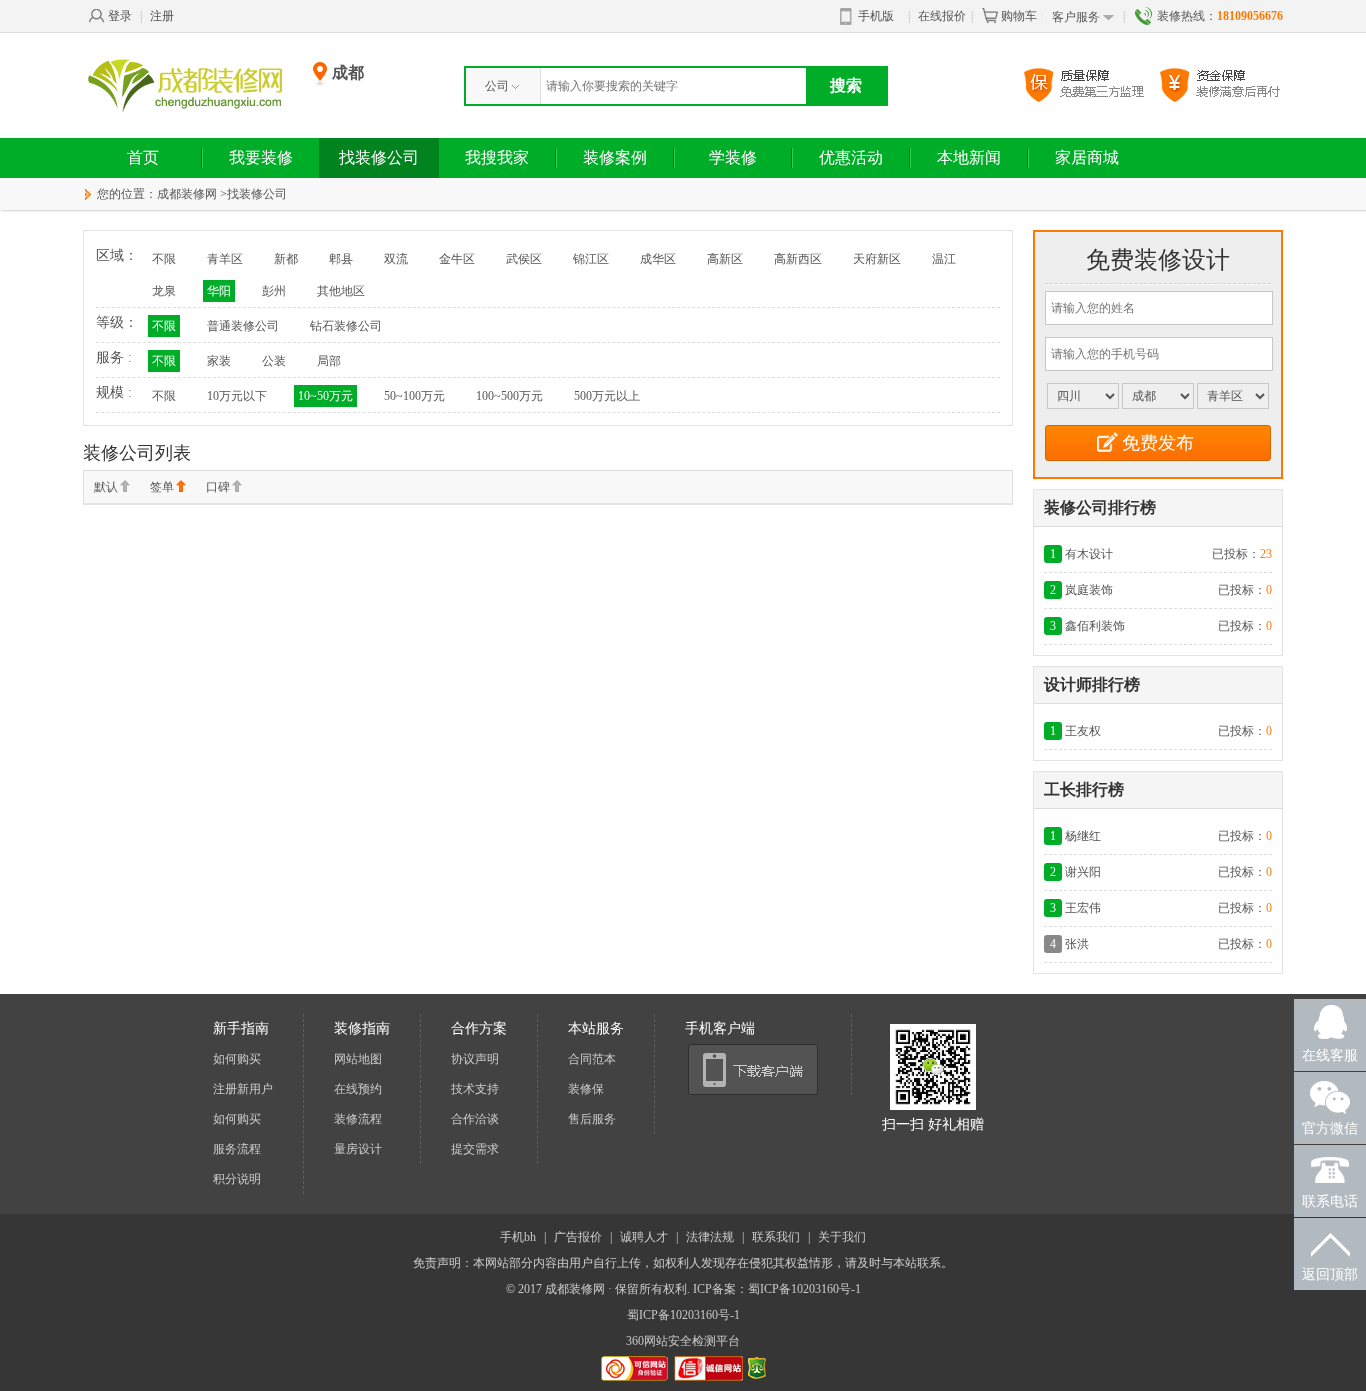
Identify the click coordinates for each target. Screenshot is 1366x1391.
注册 (162, 16)
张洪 (1077, 944)
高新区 (725, 259)
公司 (497, 86)
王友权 (1083, 731)
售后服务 (592, 1119)
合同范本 (592, 1059)
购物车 (1019, 16)
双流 (396, 259)
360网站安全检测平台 (683, 1341)
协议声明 (475, 1059)
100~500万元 (509, 396)
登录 (120, 16)
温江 (944, 259)
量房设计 (358, 1149)
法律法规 (710, 1237)
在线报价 (942, 16)
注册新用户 (243, 1089)
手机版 (876, 16)
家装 (219, 361)
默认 (106, 487)
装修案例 (615, 157)
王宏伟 (1083, 908)
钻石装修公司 (346, 326)
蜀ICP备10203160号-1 (683, 1315)
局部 (329, 361)
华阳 (219, 291)
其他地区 (341, 291)
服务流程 (237, 1149)
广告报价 (578, 1237)
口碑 (218, 487)
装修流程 (358, 1119)
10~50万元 (325, 396)
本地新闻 (969, 157)
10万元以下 (237, 396)
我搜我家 (497, 157)
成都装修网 (187, 194)
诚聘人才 (644, 1237)
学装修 (733, 157)
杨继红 (1083, 836)
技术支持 (475, 1089)
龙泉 (164, 291)
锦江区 (591, 259)
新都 (286, 259)
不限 (164, 259)
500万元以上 (607, 396)
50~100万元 (414, 396)
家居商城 (1087, 157)
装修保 (586, 1089)
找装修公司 (379, 157)
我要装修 (261, 157)
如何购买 (237, 1059)
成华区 (658, 259)
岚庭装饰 (1089, 590)
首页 (143, 157)
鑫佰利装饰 (1095, 626)
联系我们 (776, 1237)
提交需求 (475, 1149)
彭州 (274, 291)
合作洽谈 (475, 1119)
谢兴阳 (1083, 872)
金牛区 (457, 259)
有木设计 (1089, 554)
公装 (274, 361)
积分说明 (237, 1179)
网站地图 (358, 1059)
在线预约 (358, 1089)
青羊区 (225, 259)
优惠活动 (851, 157)
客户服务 (1076, 17)
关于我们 (842, 1237)
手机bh (518, 1237)
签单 (162, 487)
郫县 (341, 259)
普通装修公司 (243, 326)
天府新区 (877, 259)
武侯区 (524, 259)
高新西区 (798, 259)
